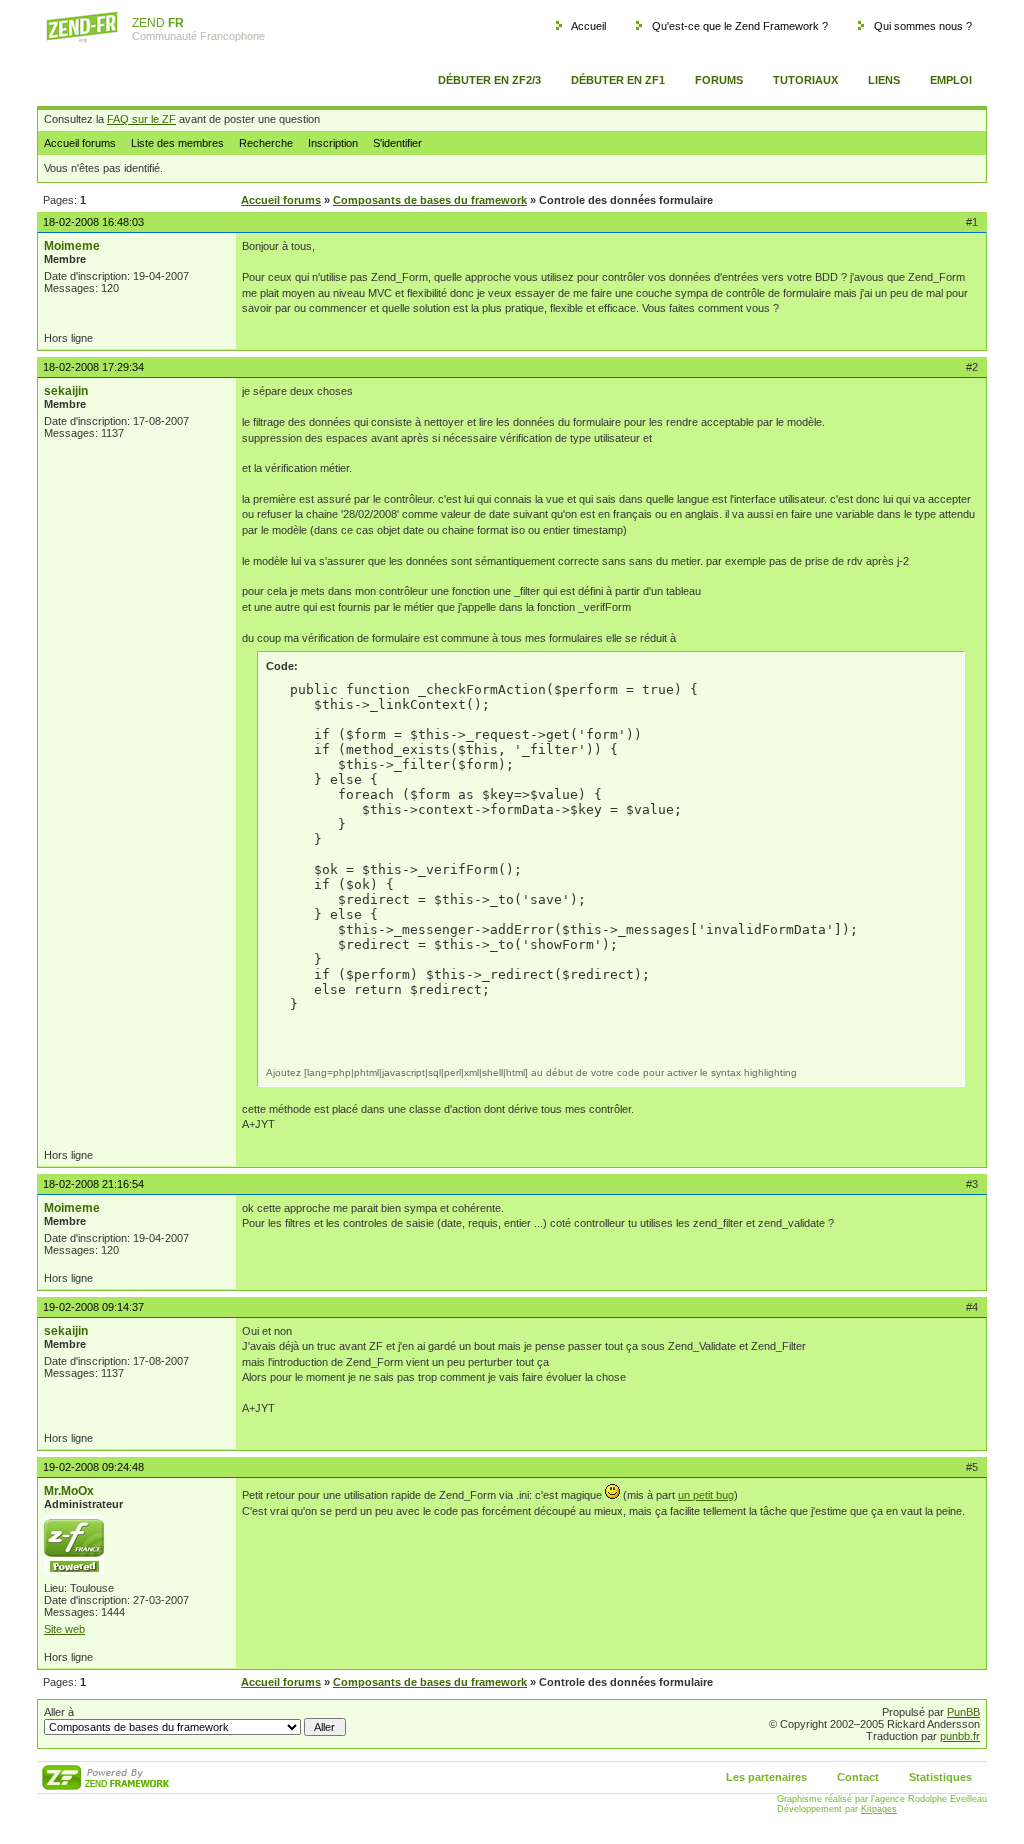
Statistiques (940, 1777)
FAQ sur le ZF (141, 119)
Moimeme (72, 246)
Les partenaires (766, 1777)
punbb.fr (960, 1736)
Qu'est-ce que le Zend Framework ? (740, 26)
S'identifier (397, 143)
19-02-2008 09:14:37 (93, 1307)
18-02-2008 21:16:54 (93, 1184)
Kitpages (879, 1809)
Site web (64, 1629)
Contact (858, 1777)
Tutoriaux (805, 80)
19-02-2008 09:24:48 (93, 1467)
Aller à (59, 1712)
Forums (719, 80)
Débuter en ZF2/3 (489, 80)
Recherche (266, 143)
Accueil (588, 26)
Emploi (951, 80)
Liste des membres (177, 143)
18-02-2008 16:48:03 (93, 222)
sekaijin (66, 391)
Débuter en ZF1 (618, 80)
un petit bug (706, 1495)
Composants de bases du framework (430, 200)
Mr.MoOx (69, 1491)
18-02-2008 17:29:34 (93, 367)
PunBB (963, 1712)
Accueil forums (80, 143)
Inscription (333, 143)
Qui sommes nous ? (923, 26)
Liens (884, 80)
